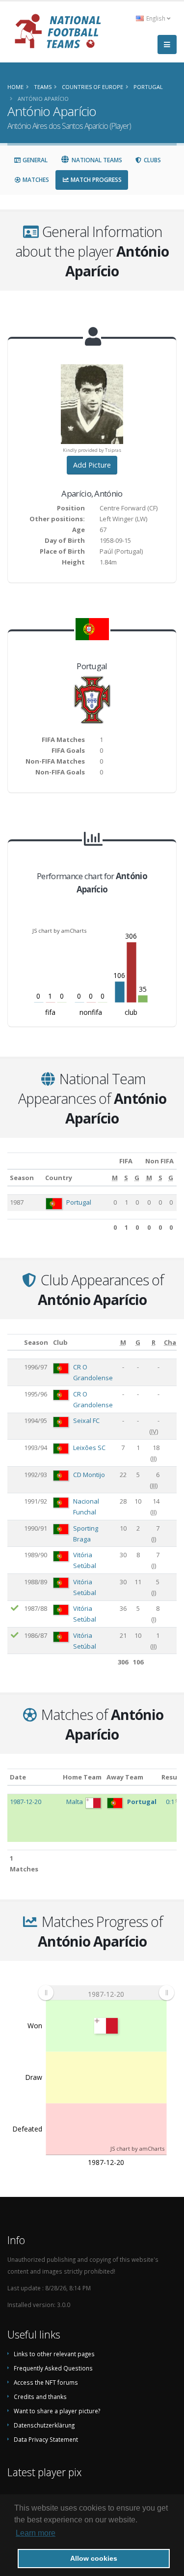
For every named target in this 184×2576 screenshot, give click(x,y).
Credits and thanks (40, 2397)
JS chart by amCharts (59, 931)
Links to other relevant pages (54, 2354)
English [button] (156, 18)
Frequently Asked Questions (53, 2368)
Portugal (79, 1202)
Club (60, 1342)
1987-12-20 (26, 1802)
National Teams (96, 160)
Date (18, 1777)
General (34, 160)
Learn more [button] (36, 2533)
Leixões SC (89, 1448)
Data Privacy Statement (46, 2439)
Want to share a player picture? (57, 2411)
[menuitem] (106, 1993)
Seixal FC (86, 1421)
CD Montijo (89, 1475)
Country (59, 1178)
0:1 (171, 1802)
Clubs (152, 160)
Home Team (82, 1777)
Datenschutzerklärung (44, 2425)
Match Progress (95, 180)
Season (22, 1178)
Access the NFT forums (46, 2382)
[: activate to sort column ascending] (14, 1342)
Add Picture (92, 465)
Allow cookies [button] (94, 2558)
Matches (35, 180)
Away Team (125, 1777)
